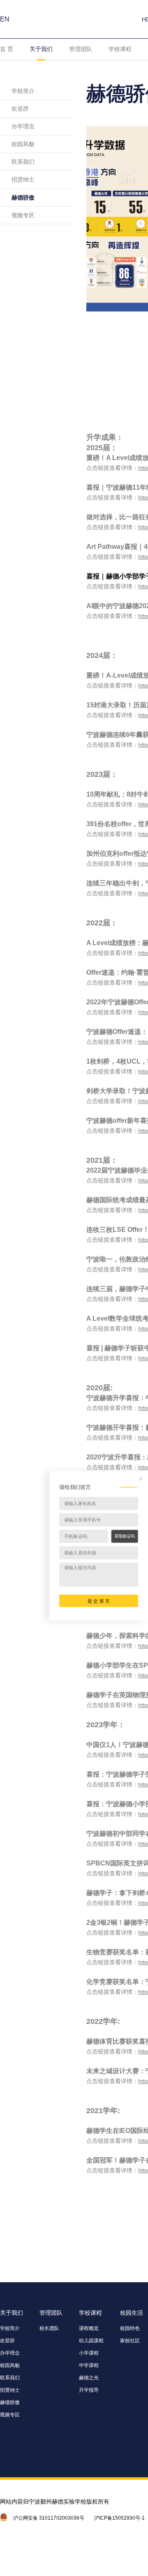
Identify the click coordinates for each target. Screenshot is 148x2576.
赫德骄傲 (23, 197)
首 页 (7, 49)
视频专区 (23, 215)
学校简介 (23, 91)
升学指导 (89, 2390)
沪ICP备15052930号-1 (119, 2518)
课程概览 (89, 2328)
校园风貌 (23, 144)
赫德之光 (89, 2378)
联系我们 (23, 162)
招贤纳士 (23, 179)
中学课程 (89, 2365)
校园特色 (130, 2328)
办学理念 (23, 126)
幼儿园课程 (91, 2341)
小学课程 (89, 2353)
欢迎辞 (20, 109)
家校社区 (130, 2341)
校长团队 (49, 2328)
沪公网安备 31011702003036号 (49, 2518)
